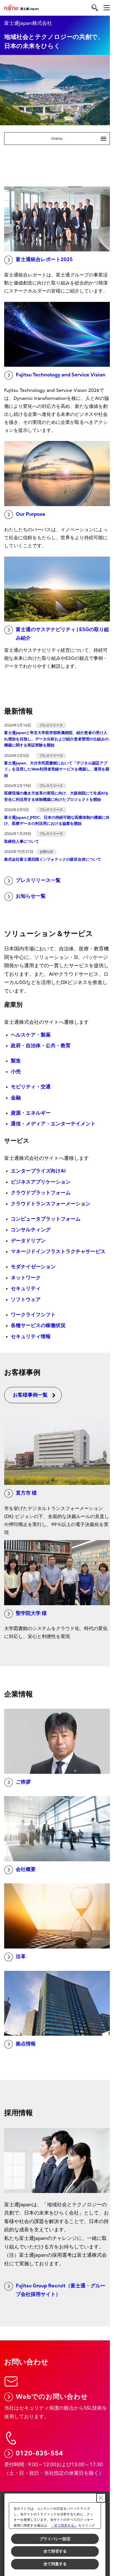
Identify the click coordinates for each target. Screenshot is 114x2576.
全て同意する (55, 2564)
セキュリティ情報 (31, 1337)
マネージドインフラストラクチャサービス (58, 1252)
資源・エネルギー (31, 1113)
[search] (95, 8)
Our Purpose (31, 514)
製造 (16, 1061)
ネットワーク (26, 1278)
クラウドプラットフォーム (41, 1193)
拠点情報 (26, 2044)
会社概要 (26, 1869)
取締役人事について (22, 842)
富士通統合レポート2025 (44, 260)
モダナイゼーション (33, 1267)
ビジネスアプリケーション (41, 1182)
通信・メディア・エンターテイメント (53, 1124)
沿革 (21, 1957)
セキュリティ (26, 1289)
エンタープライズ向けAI (38, 1171)
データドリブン (28, 1241)
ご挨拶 (23, 1782)
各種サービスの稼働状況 (38, 1326)
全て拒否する (55, 2551)
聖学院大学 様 (31, 1613)
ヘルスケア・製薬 (31, 1035)
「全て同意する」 (64, 2526)
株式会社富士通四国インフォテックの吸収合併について (53, 859)
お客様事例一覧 (30, 1395)
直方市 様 (26, 1493)
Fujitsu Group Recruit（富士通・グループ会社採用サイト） (61, 2290)
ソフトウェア (26, 1300)
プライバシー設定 (55, 2539)
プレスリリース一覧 (38, 880)
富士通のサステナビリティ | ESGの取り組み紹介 (62, 634)
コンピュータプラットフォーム (46, 1219)
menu (77, 139)
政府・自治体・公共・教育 (41, 1046)
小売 (16, 1072)
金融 (16, 1098)
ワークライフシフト (33, 1315)
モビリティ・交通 (31, 1087)
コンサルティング (31, 1230)
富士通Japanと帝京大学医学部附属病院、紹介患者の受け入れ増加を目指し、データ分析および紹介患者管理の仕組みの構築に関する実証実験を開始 (56, 739)
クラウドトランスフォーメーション (51, 1204)
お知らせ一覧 (31, 896)
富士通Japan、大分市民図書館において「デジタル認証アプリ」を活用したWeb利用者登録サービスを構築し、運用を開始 (57, 769)
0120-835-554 (39, 2453)
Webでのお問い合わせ (52, 2397)
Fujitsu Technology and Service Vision (61, 375)
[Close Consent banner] (101, 2498)
